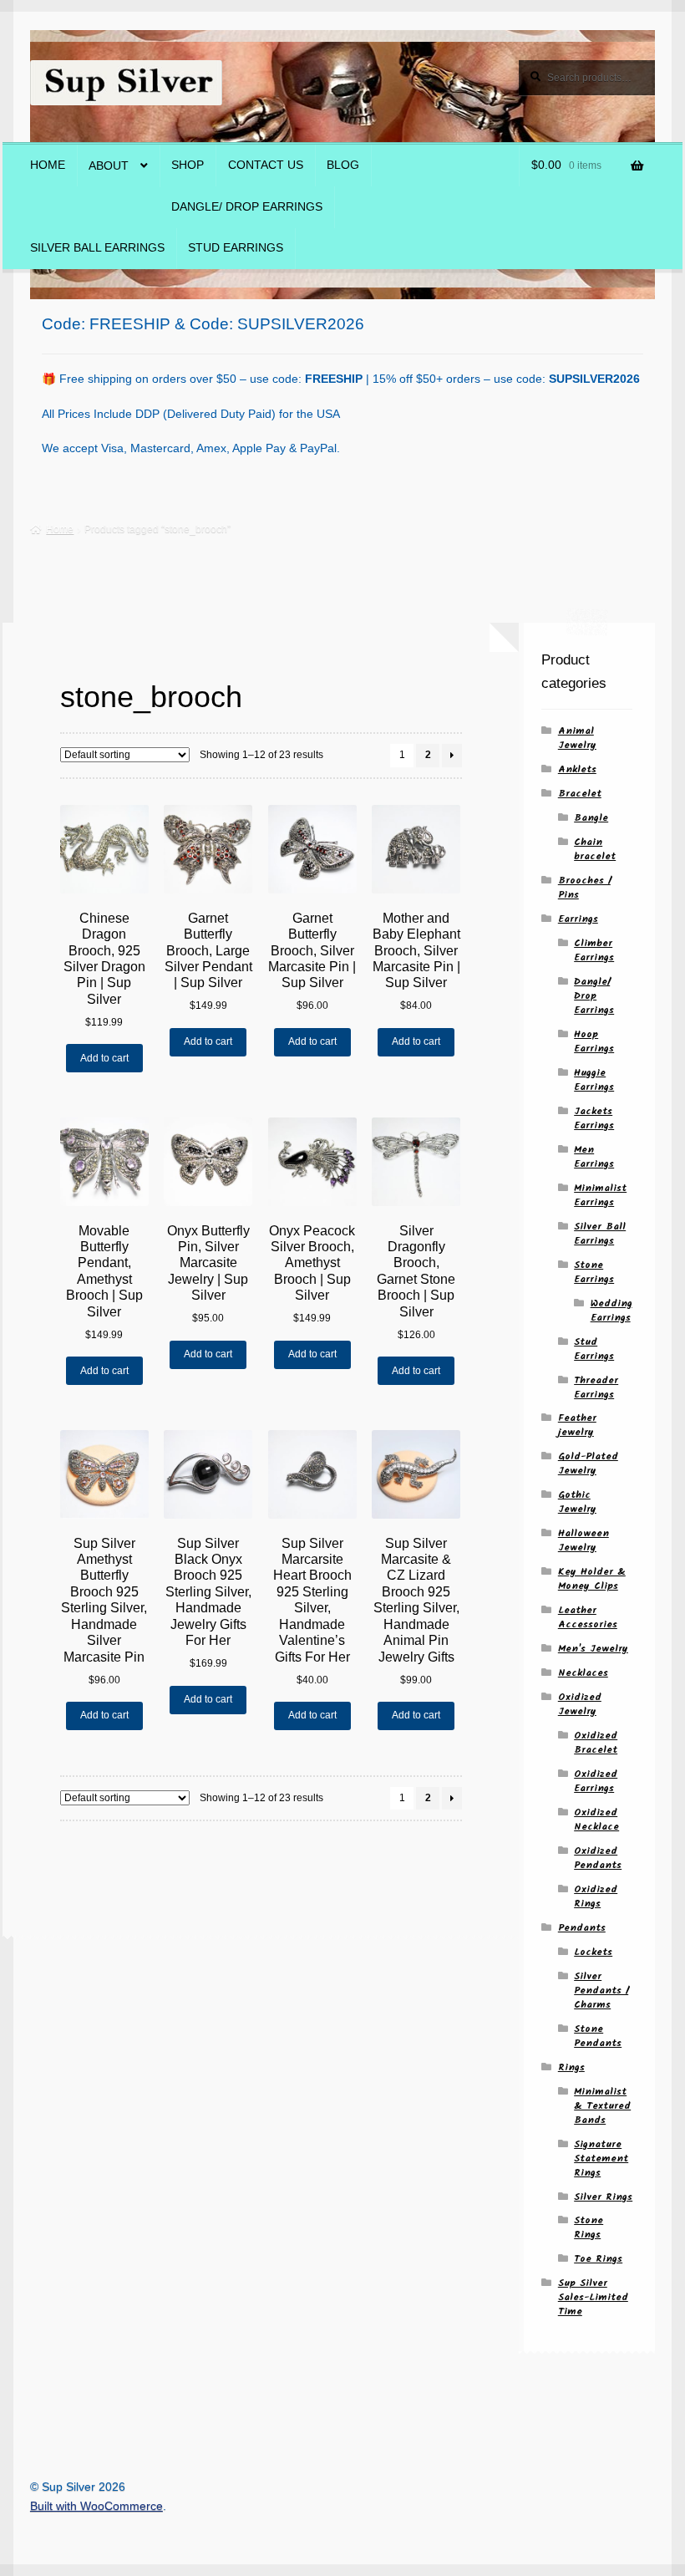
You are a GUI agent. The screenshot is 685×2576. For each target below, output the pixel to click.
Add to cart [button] (104, 1058)
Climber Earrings (594, 950)
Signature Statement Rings (601, 2159)
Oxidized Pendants (598, 1858)
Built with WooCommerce (96, 2506)
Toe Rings (598, 2259)
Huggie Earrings (594, 1080)
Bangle (591, 818)
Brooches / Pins (584, 888)
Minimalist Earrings (600, 1195)
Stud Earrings (236, 248)
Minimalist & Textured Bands (602, 2106)
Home (48, 165)
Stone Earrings (594, 1272)
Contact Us (266, 165)
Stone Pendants (598, 2036)
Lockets (593, 1952)
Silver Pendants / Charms (601, 1991)
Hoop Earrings (594, 1041)
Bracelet (580, 794)
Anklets (577, 769)
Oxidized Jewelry (580, 1704)
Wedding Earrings (611, 1311)
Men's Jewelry (593, 1649)
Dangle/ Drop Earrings (247, 207)
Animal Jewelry (577, 738)
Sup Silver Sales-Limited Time (593, 2297)
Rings (571, 2067)
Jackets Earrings (594, 1118)
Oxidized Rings (596, 1896)
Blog (343, 165)
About (109, 166)
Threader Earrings (596, 1387)
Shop (188, 165)
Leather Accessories (588, 1617)
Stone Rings (589, 2227)
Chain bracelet (595, 849)
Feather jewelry (577, 1425)
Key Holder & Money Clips (592, 1579)
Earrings (578, 919)
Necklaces (583, 1673)
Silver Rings (603, 2197)
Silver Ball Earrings (97, 248)
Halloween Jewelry (584, 1540)
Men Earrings (594, 1157)
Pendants (582, 1928)
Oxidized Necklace (596, 1820)
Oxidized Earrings (596, 1781)
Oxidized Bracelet (596, 1743)
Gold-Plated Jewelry (588, 1464)
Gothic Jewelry (577, 1502)
